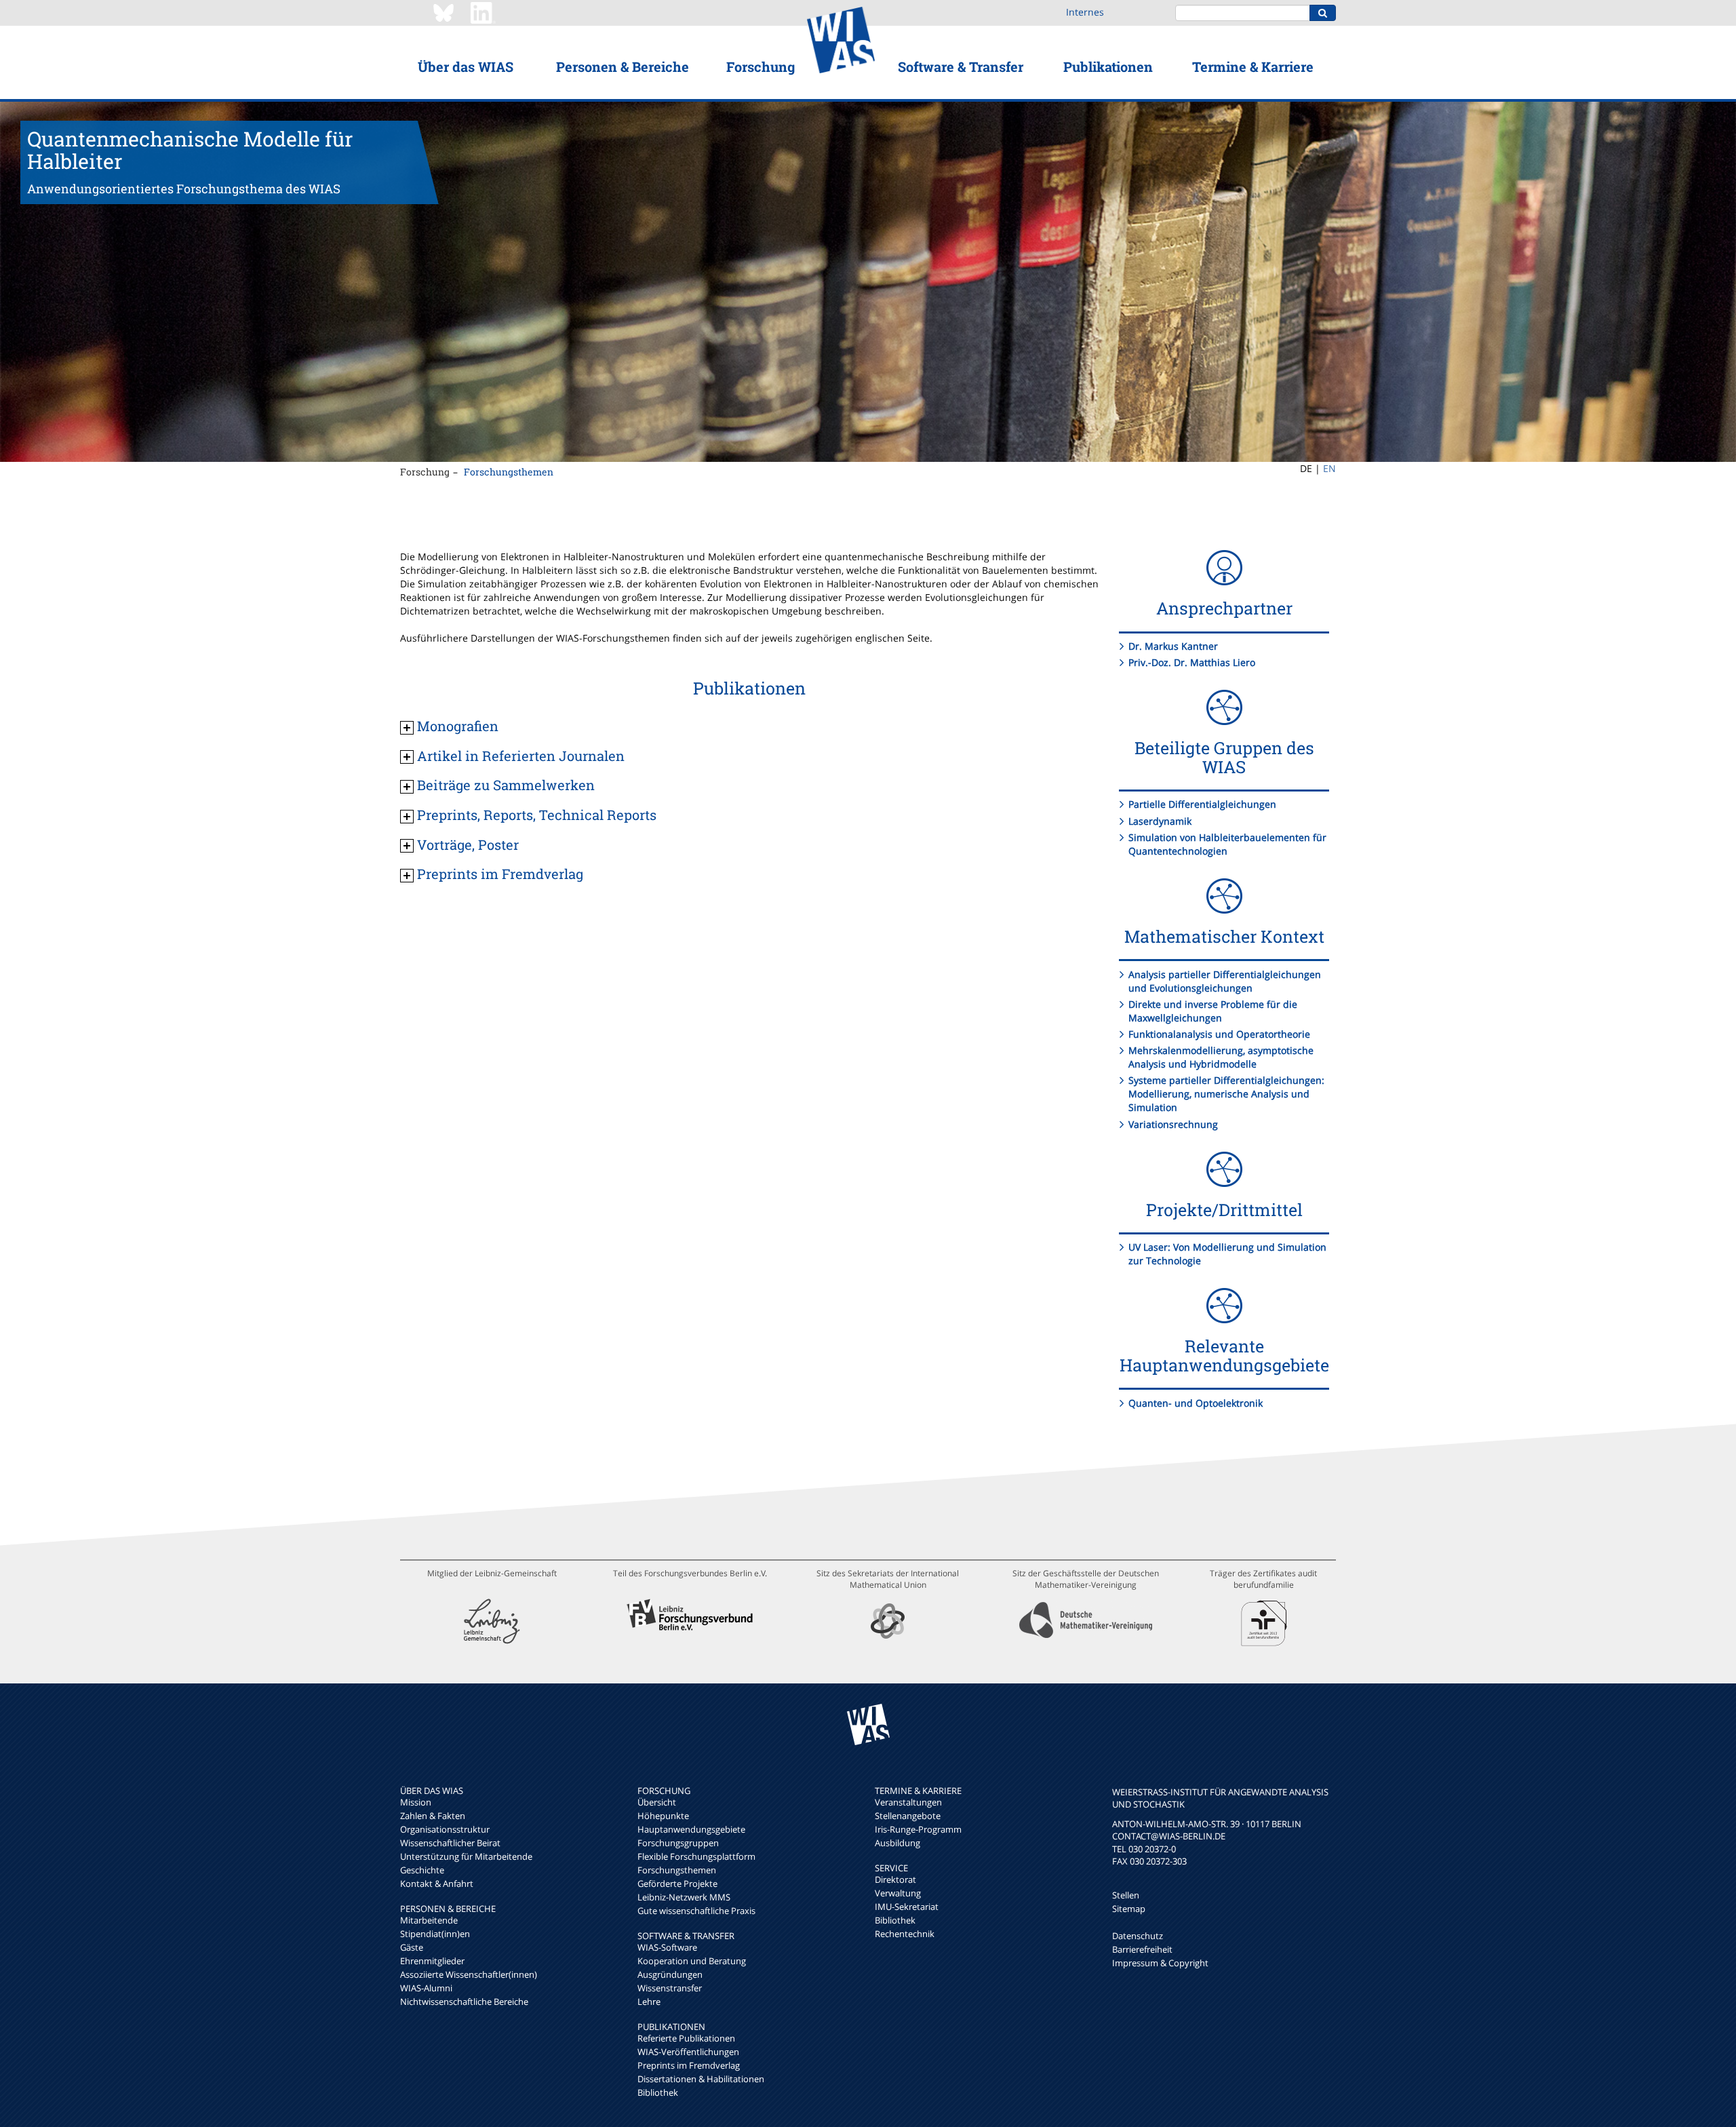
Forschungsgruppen (678, 1843)
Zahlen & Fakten (433, 1816)
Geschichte (422, 1870)
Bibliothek (658, 2092)
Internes (1085, 12)
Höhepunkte (663, 1816)
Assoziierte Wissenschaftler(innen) (469, 1974)
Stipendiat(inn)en (435, 1934)
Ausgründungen (670, 1974)
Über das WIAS (466, 66)
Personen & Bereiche (623, 66)
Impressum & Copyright (1160, 1963)
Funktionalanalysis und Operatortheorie (1219, 1034)
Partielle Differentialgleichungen (1202, 804)
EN (1329, 468)
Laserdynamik (1160, 821)
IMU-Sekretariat (907, 1907)
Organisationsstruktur (445, 1829)
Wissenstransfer (670, 1988)
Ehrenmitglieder (432, 1961)
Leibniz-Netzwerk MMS (684, 1897)
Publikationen (1108, 66)
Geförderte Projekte (677, 1884)
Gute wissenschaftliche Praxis (696, 1911)
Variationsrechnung (1173, 1124)
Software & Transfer (961, 66)
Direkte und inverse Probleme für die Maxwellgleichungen (1213, 1011)
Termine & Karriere (1253, 66)
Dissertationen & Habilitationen (701, 2079)
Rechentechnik (905, 1934)
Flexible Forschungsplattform (696, 1856)
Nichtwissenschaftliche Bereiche (464, 2002)
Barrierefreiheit (1142, 1949)
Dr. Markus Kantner (1173, 646)
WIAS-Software (667, 1947)
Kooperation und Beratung (692, 1961)
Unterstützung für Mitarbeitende (466, 1856)
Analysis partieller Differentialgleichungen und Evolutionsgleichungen (1225, 981)
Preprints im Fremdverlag (689, 2065)
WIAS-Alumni (426, 1988)
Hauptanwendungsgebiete (691, 1829)
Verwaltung (898, 1893)
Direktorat (895, 1879)
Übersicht (657, 1802)
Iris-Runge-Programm (918, 1829)
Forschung (761, 66)
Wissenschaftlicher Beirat (450, 1843)
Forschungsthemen (509, 472)
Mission (416, 1802)
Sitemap (1129, 1909)
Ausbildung (897, 1843)
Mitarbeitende (429, 1920)
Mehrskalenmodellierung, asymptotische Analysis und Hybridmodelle (1221, 1057)
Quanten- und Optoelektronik (1196, 1403)
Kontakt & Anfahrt (437, 1884)
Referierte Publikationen (686, 2038)
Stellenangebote (908, 1816)
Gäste (412, 1947)
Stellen (1126, 1895)
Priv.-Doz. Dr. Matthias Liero (1192, 662)
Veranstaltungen (908, 1802)
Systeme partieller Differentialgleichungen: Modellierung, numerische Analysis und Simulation (1226, 1094)
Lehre (649, 2002)
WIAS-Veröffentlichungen (688, 2052)
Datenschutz (1138, 1936)
